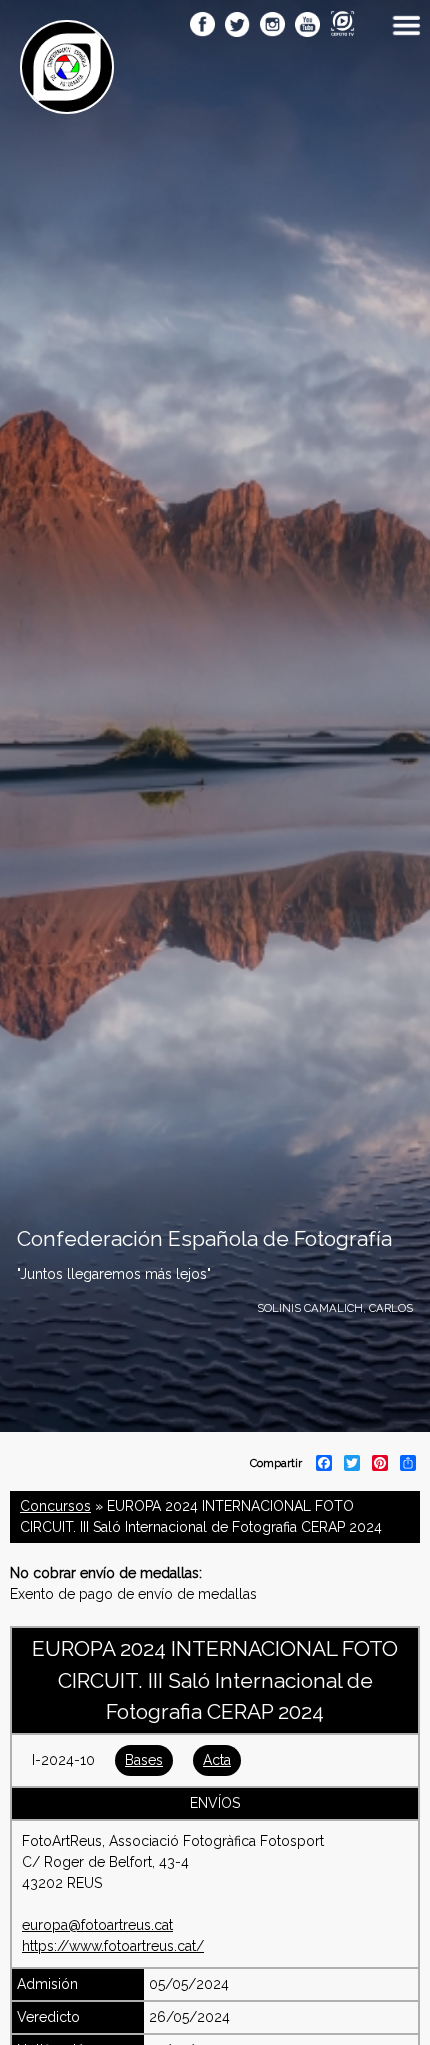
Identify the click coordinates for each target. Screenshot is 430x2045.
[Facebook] (202, 26)
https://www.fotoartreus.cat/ (113, 1946)
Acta (217, 1760)
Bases (144, 1760)
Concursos (55, 1506)
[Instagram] (272, 26)
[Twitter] (237, 26)
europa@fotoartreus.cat (97, 1925)
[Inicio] (67, 103)
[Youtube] (307, 26)
